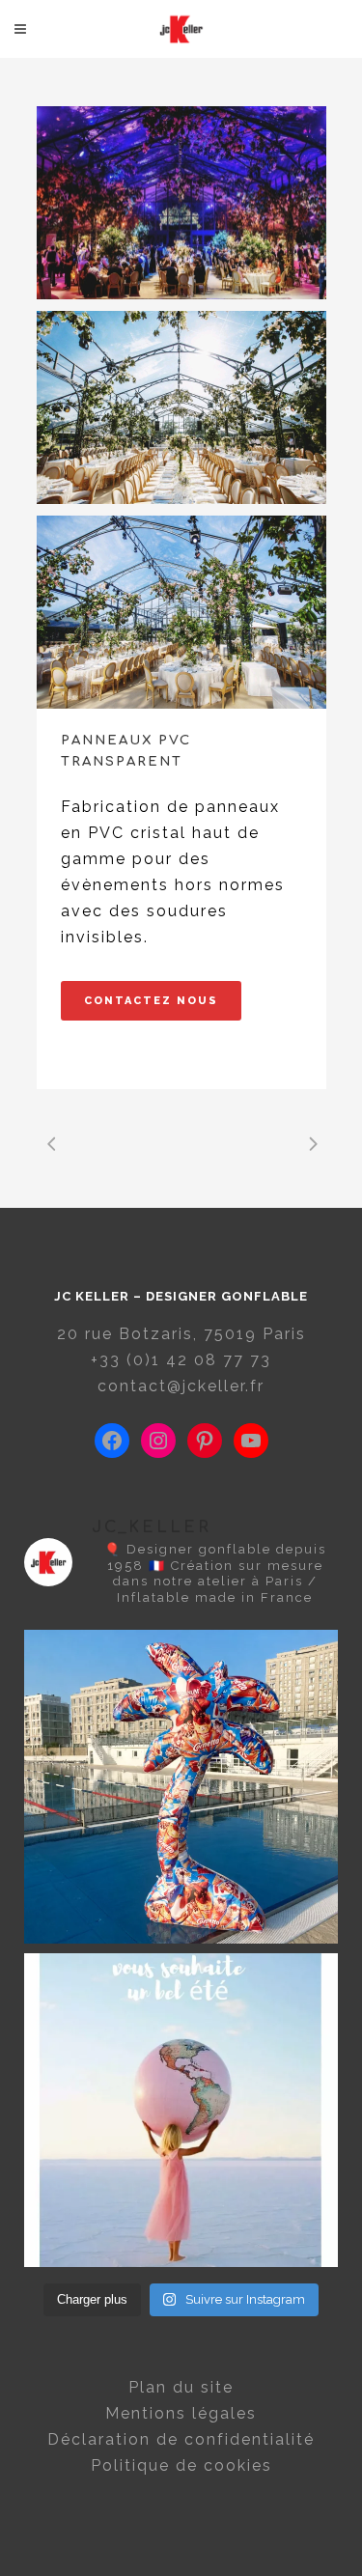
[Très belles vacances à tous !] (181, 2110)
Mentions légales (181, 2413)
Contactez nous (151, 1001)
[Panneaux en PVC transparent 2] (181, 203)
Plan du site (181, 2387)
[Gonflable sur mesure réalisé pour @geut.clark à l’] (181, 1787)
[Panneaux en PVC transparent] (181, 612)
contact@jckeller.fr (181, 1386)
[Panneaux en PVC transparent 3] (181, 407)
